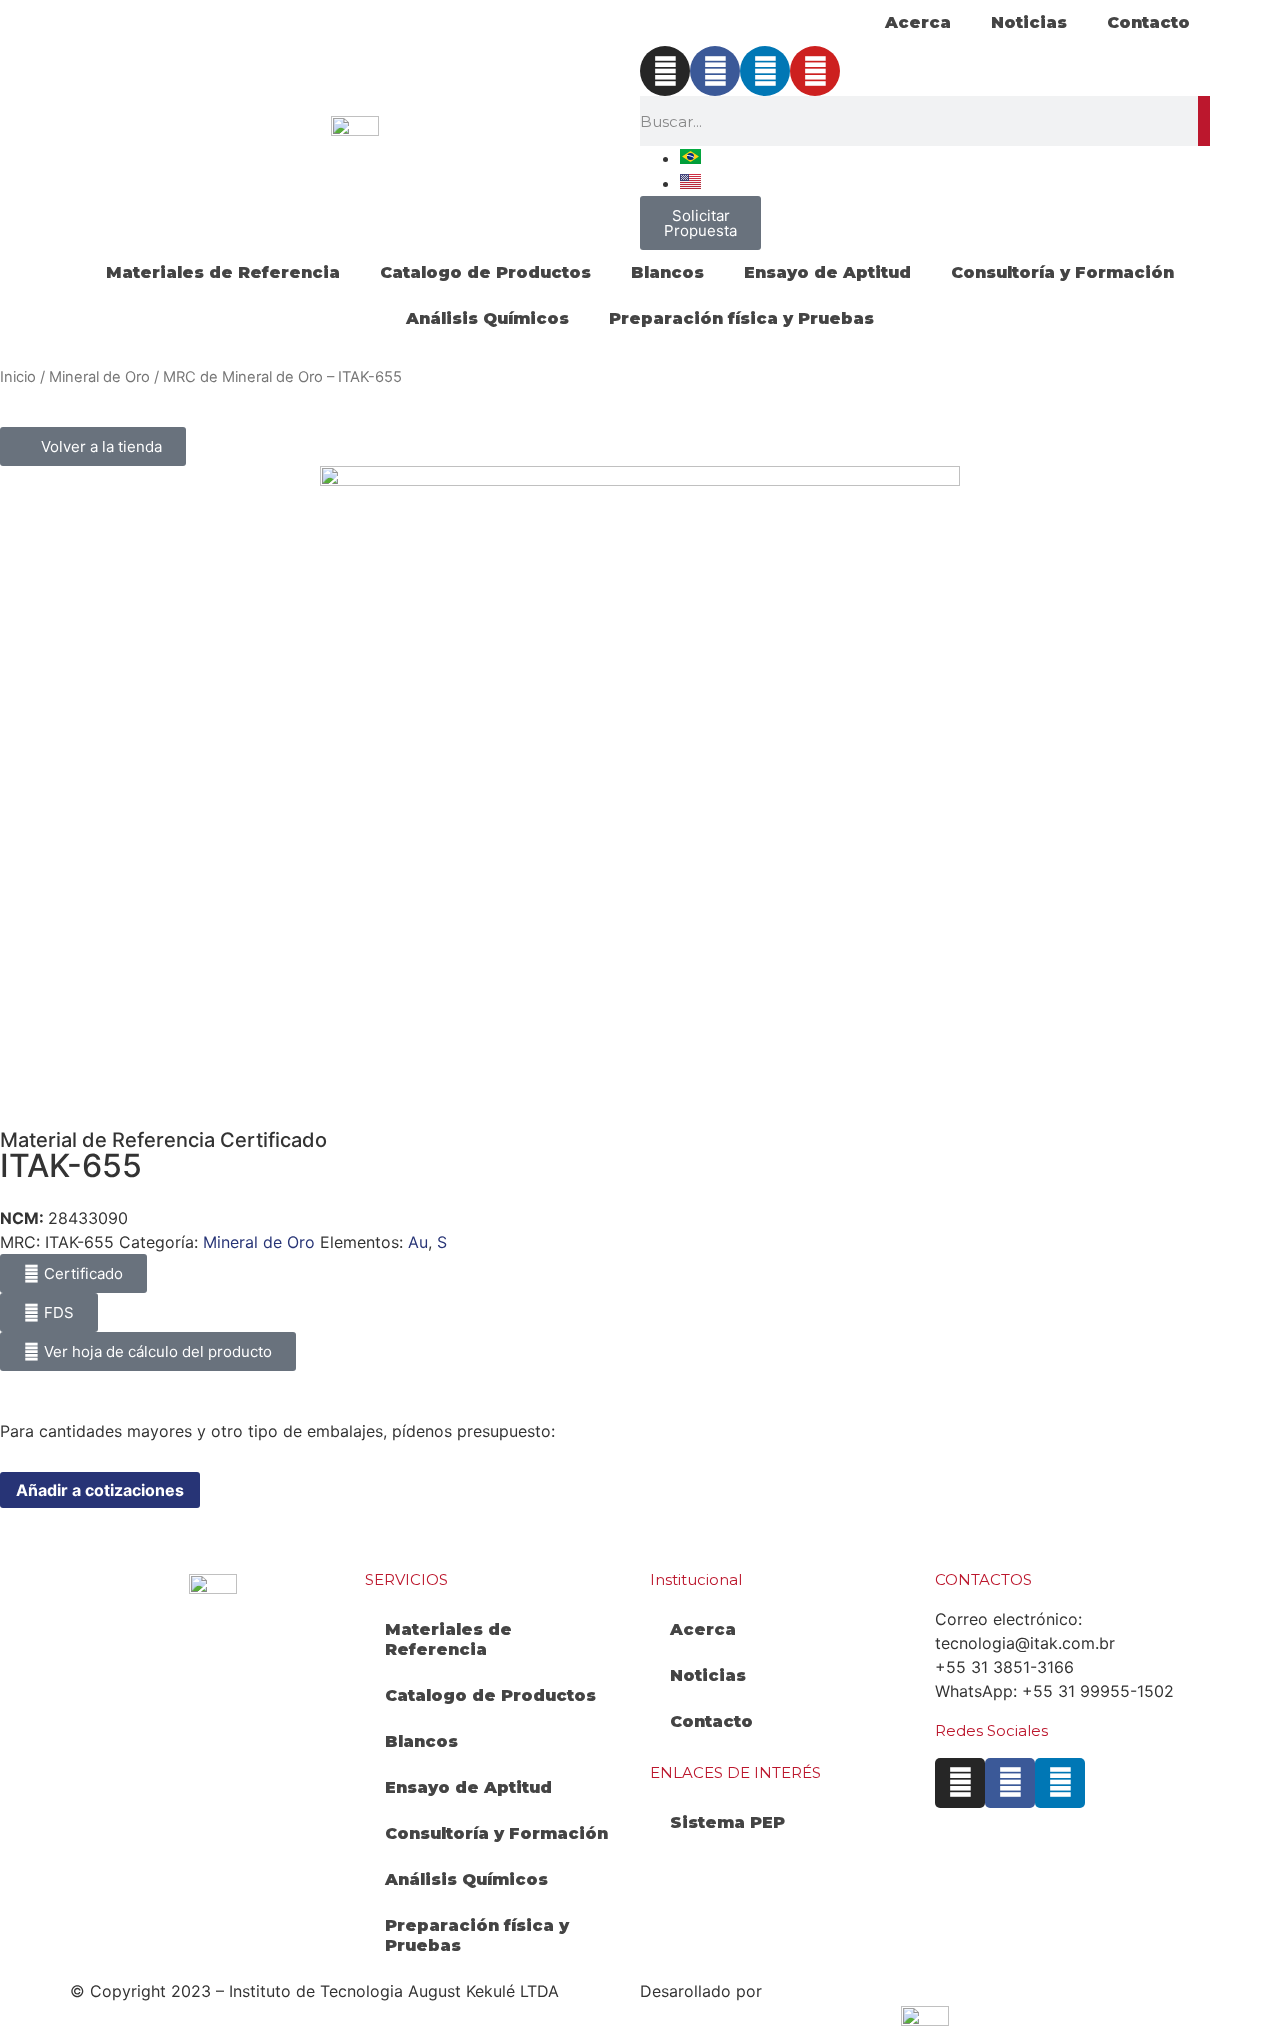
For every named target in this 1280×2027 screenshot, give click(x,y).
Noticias (1029, 22)
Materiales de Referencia (223, 272)
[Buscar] (1204, 121)
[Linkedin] (765, 71)
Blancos (667, 272)
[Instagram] (665, 71)
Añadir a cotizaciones (100, 1490)
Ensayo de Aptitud (827, 272)
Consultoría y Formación (1062, 272)
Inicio (18, 377)
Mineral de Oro (99, 377)
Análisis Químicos (487, 318)
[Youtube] (815, 71)
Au (418, 1242)
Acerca (918, 22)
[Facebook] (715, 71)
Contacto (1148, 22)
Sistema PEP (727, 1822)
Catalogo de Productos (485, 272)
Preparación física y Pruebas (741, 318)
